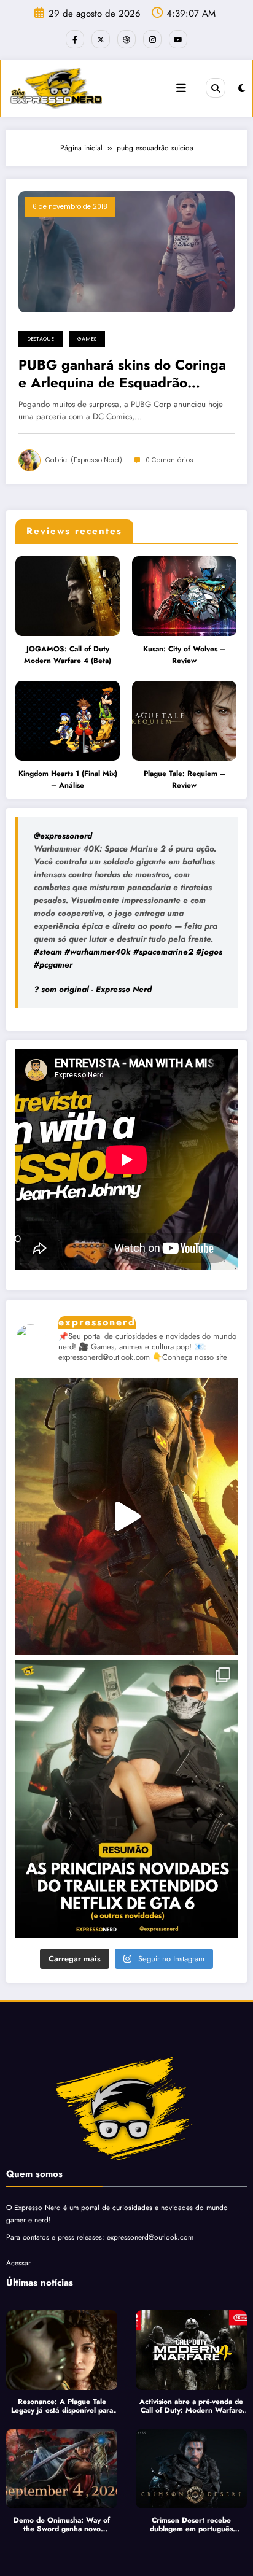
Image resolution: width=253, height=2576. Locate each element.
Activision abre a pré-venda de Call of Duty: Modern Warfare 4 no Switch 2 (191, 2406)
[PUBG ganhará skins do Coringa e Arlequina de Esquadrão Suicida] (126, 250)
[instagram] (152, 39)
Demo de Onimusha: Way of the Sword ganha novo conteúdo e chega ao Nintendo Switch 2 (62, 2525)
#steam (48, 952)
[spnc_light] (242, 88)
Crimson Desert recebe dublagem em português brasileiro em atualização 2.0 (191, 2525)
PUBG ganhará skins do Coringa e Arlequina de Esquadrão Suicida (122, 374)
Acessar (18, 2263)
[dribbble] (126, 39)
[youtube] (178, 39)
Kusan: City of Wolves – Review (184, 655)
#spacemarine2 (163, 952)
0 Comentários (169, 460)
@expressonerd (63, 836)
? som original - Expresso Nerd (93, 989)
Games (87, 339)
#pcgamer (53, 965)
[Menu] (181, 88)
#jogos (209, 952)
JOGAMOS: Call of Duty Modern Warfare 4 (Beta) (68, 655)
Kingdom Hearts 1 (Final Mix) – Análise (68, 780)
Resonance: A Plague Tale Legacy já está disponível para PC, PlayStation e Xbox (62, 2406)
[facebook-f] (75, 39)
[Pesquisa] (216, 88)
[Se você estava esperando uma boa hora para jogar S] (126, 1517)
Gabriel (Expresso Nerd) (84, 460)
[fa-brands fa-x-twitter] (101, 39)
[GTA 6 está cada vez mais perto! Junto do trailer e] (126, 1799)
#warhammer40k (98, 952)
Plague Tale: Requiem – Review (185, 780)
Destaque (41, 339)
